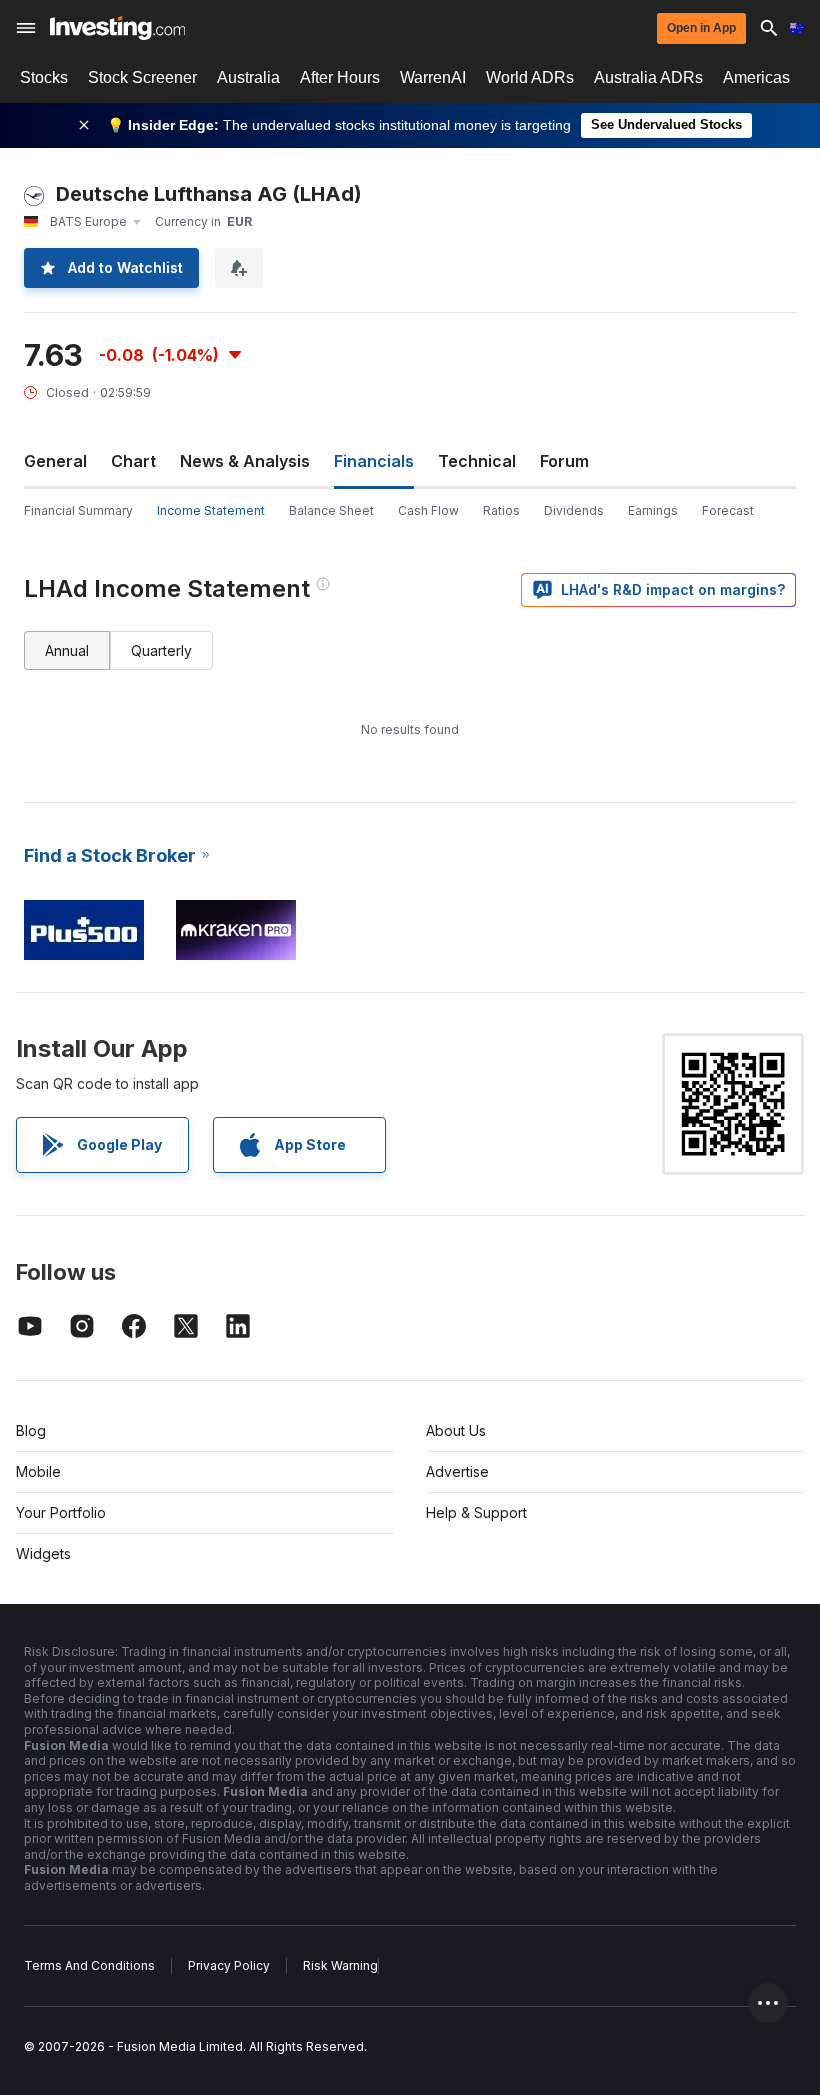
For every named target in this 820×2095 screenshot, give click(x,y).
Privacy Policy (229, 1965)
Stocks (44, 77)
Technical (477, 461)
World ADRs (530, 77)
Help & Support (476, 1512)
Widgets (43, 1553)
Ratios (501, 510)
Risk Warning (340, 1965)
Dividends (574, 510)
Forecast (728, 510)
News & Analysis (245, 461)
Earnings (653, 510)
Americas (756, 77)
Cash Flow (428, 510)
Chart (133, 461)
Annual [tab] (67, 650)
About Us (456, 1430)
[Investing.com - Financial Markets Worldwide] (117, 28)
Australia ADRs (648, 77)
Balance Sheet (331, 510)
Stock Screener (142, 77)
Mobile (38, 1471)
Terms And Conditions (89, 1965)
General (55, 461)
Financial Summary (78, 510)
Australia (248, 77)
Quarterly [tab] (161, 650)
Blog (31, 1430)
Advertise (457, 1471)
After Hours (340, 77)
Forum (564, 461)
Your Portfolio (61, 1512)
